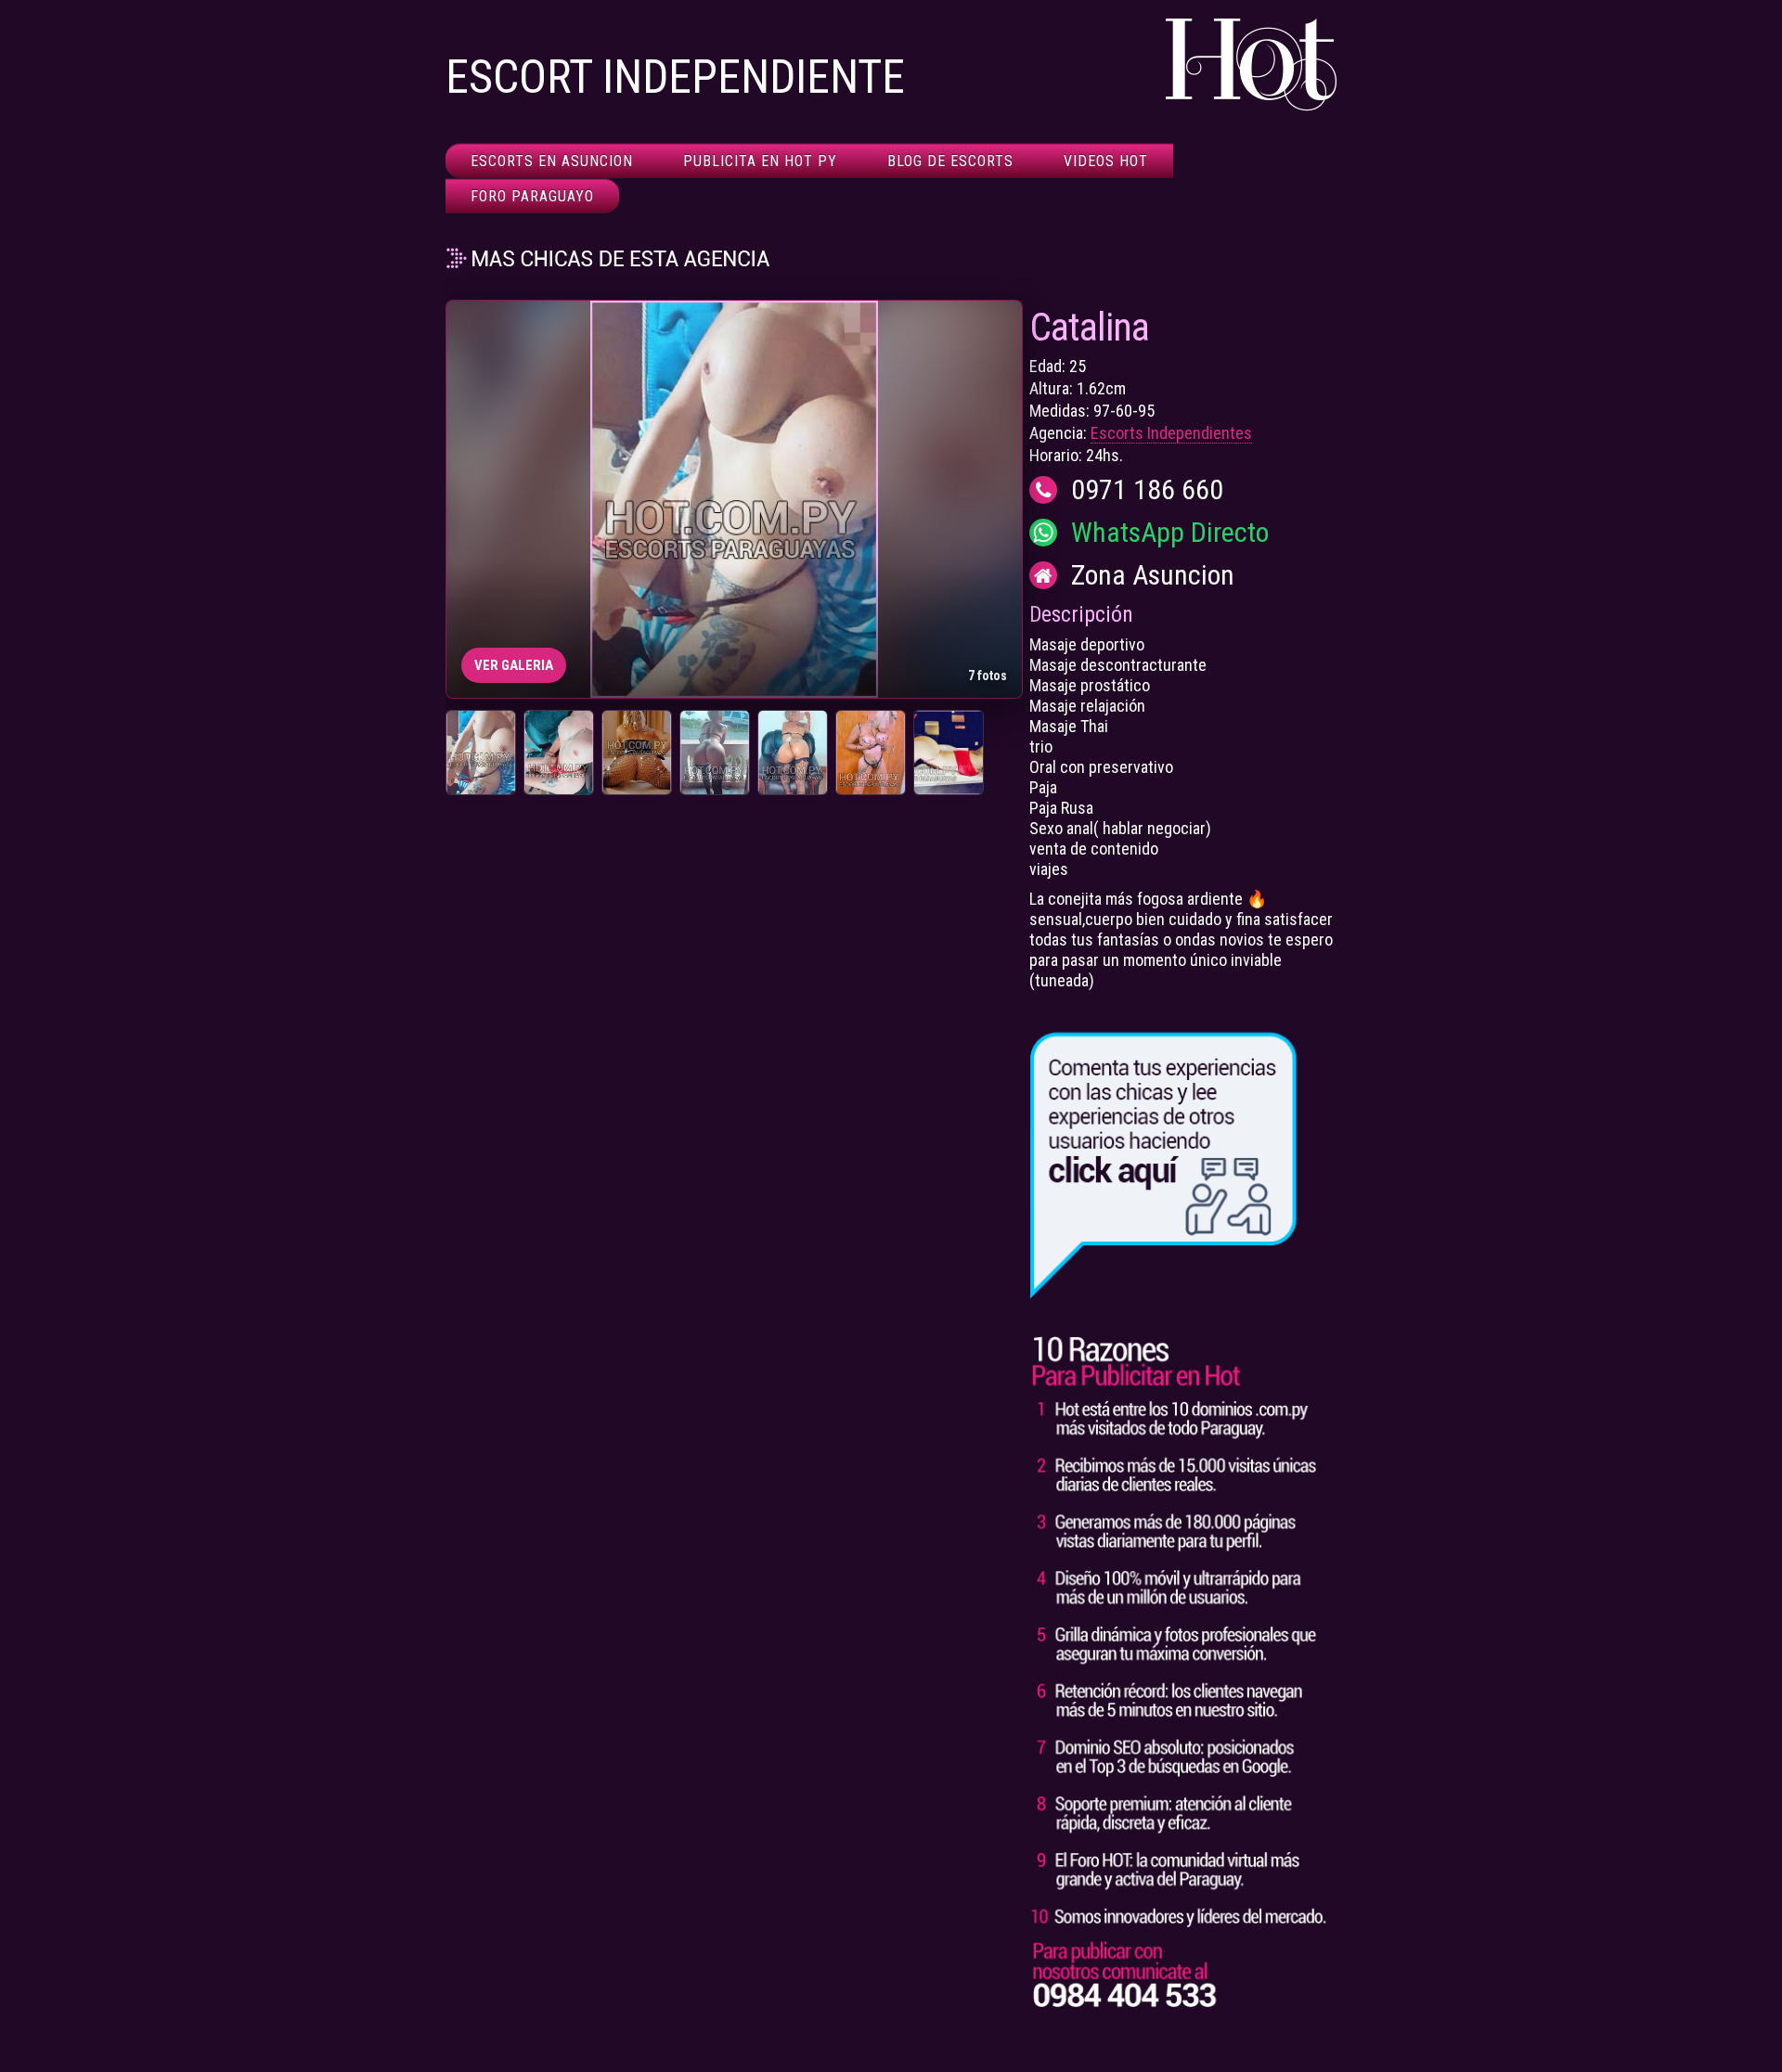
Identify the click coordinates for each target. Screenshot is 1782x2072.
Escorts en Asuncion (552, 161)
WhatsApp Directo (1170, 533)
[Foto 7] (949, 753)
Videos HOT (1106, 161)
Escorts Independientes (1171, 433)
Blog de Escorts (950, 161)
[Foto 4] (715, 753)
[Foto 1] (481, 753)
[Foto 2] (559, 753)
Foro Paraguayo (532, 196)
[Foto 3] (637, 753)
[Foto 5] (793, 753)
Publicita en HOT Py (760, 161)
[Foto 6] (871, 753)
